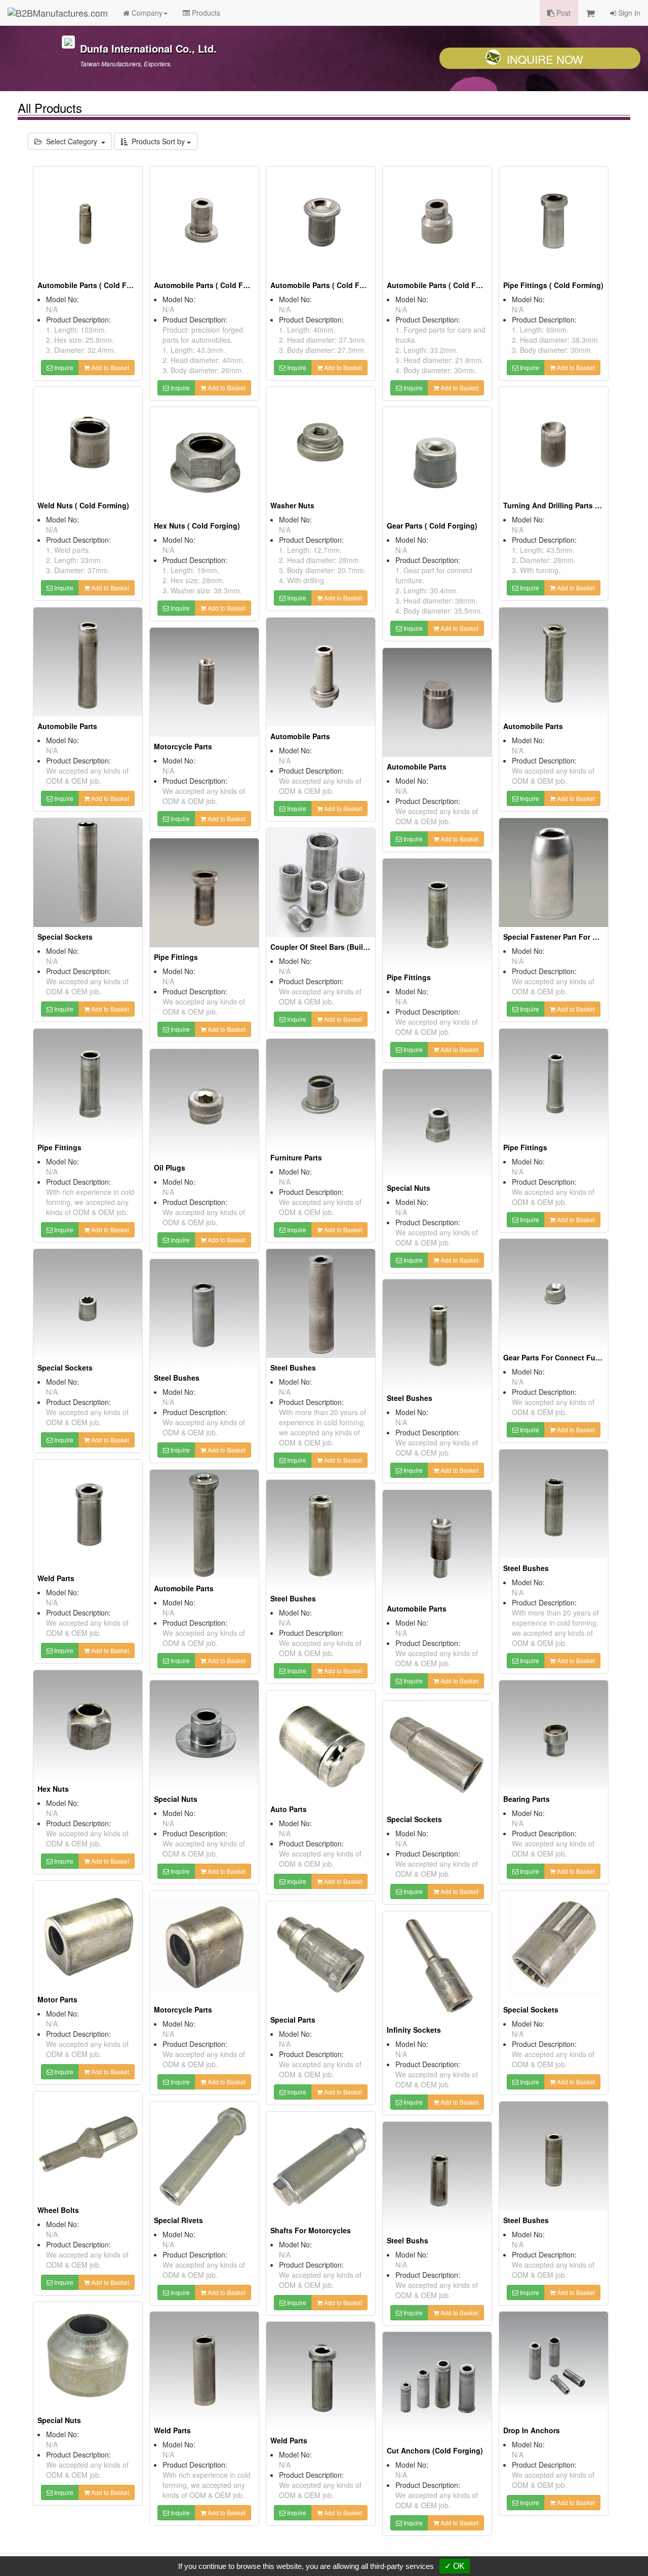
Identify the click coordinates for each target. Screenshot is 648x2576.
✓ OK (455, 2566)
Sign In (628, 13)
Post (562, 13)
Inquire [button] (63, 367)
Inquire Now (545, 59)
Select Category (72, 141)
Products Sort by (157, 141)
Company (146, 13)
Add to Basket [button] (109, 367)
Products (205, 13)
